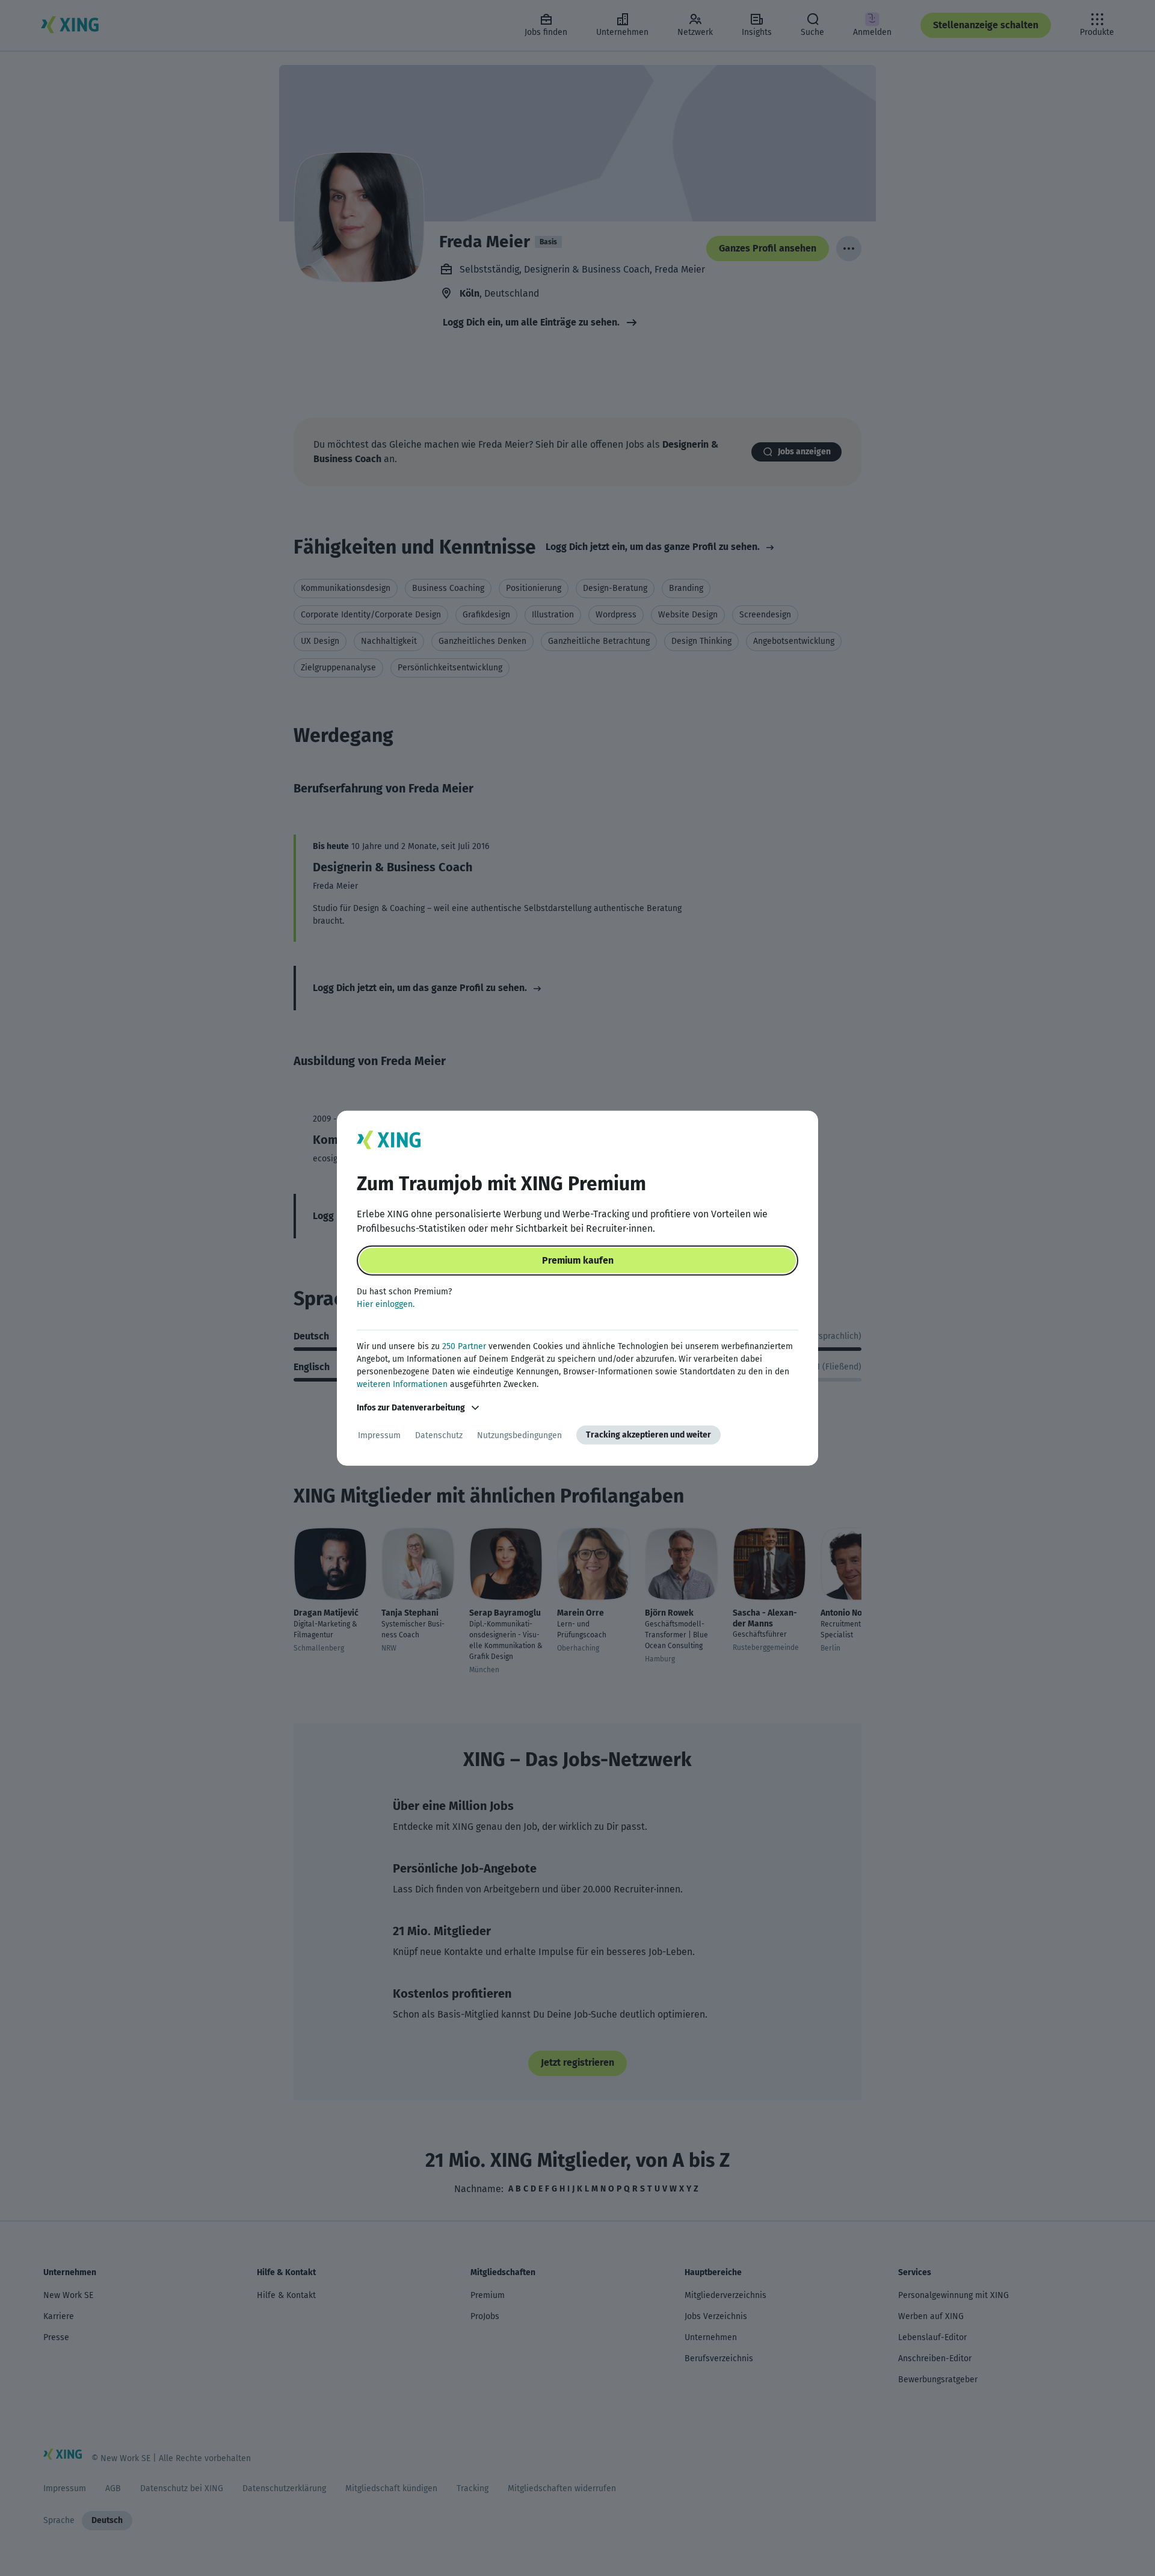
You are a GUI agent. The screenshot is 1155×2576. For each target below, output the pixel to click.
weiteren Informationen (402, 1384)
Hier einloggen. (386, 1304)
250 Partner (464, 1346)
